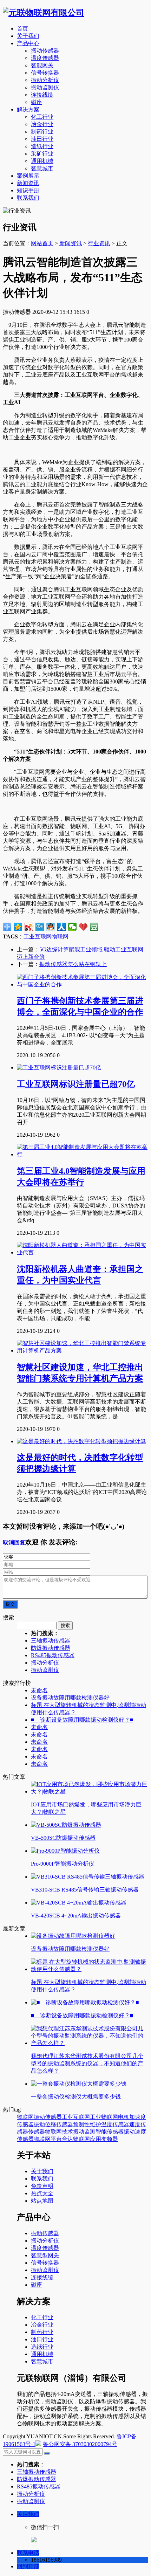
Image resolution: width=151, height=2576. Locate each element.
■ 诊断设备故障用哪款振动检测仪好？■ (82, 1720)
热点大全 (42, 2193)
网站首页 (42, 243)
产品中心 (28, 43)
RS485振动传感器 (53, 1655)
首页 (22, 29)
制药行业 (42, 132)
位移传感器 (59, 2124)
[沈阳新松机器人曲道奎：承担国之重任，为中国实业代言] (83, 1252)
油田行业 (42, 139)
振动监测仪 (45, 87)
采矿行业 (42, 154)
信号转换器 (45, 73)
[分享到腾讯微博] (40, 927)
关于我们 (28, 36)
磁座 (37, 102)
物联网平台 (48, 2139)
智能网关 (42, 65)
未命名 (39, 1690)
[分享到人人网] (62, 927)
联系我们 (28, 198)
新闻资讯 (28, 183)
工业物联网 (104, 2117)
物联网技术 (59, 2132)
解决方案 (28, 109)
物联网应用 (87, 2139)
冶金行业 (42, 124)
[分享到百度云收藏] (83, 927)
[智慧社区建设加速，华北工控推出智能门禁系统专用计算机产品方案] (83, 1351)
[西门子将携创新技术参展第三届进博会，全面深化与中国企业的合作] (83, 984)
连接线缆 (42, 95)
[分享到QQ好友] (51, 927)
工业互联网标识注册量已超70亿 (76, 1084)
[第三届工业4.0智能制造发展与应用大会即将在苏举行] (83, 1154)
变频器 (110, 2139)
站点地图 (42, 2201)
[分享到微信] (73, 927)
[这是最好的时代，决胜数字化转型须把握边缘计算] (81, 1441)
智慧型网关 (45, 2255)
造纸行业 (42, 146)
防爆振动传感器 (51, 1648)
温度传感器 (45, 58)
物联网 (60, 936)
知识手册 (28, 190)
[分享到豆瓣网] (94, 927)
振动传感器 (45, 51)
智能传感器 (110, 2132)
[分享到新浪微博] (29, 927)
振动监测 (84, 2132)
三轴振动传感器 (51, 1641)
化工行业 (42, 117)
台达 (67, 2139)
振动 (39, 2124)
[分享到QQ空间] (18, 927)
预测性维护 (87, 2124)
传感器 (37, 2132)
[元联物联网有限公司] (44, 13)
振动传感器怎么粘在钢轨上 (73, 964)
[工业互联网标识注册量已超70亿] (59, 1067)
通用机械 (42, 161)
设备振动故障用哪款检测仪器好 (70, 1698)
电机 (124, 2117)
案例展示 (28, 176)
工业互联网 (38, 936)
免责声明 (42, 2186)
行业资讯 (99, 243)
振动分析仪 (45, 80)
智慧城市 (42, 168)
